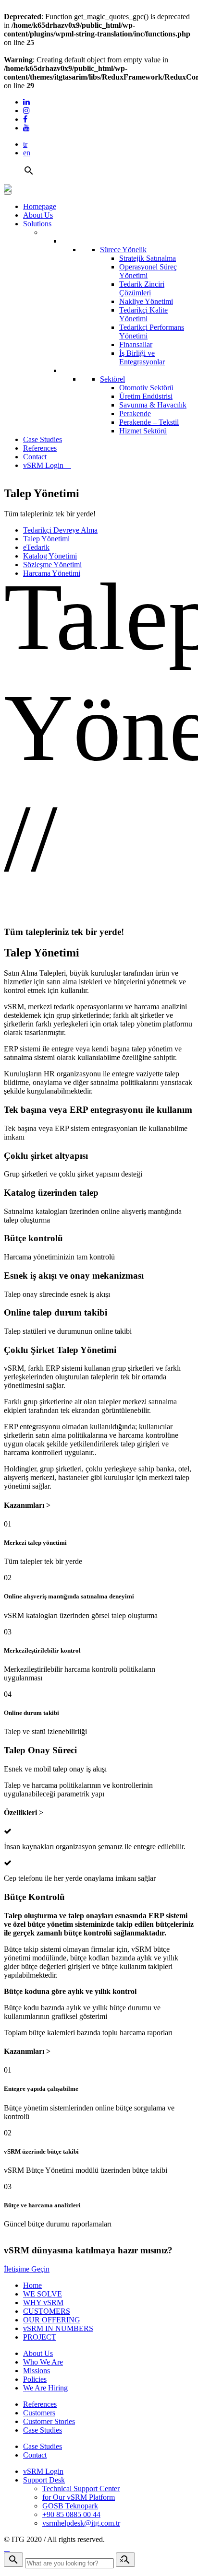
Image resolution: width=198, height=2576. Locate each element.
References (40, 448)
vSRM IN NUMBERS (58, 2328)
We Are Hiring (45, 2388)
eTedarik (36, 547)
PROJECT (40, 2337)
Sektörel (112, 379)
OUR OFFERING (52, 2320)
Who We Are (43, 2362)
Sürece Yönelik (123, 250)
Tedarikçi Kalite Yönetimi (143, 314)
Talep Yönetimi (46, 539)
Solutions (37, 224)
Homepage (40, 206)
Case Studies (43, 439)
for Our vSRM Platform (79, 2497)
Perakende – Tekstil (149, 422)
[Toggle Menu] (8, 193)
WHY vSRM (43, 2302)
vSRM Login (44, 465)
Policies (35, 2379)
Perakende (135, 414)
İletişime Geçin (27, 2269)
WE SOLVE (43, 2294)
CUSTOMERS (47, 2311)
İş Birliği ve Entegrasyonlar (142, 357)
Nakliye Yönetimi (146, 301)
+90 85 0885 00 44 (71, 2514)
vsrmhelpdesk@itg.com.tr (81, 2523)
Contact (35, 457)
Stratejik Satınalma (148, 258)
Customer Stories (49, 2421)
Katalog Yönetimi (50, 556)
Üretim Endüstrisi (146, 396)
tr (25, 144)
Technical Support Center (81, 2489)
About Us (38, 215)
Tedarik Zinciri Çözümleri (142, 288)
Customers (39, 2413)
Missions (37, 2371)
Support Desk (44, 2480)
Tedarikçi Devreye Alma (60, 530)
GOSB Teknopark (70, 2506)
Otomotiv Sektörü (146, 388)
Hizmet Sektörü (143, 431)
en (27, 153)
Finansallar (136, 344)
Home (32, 2285)
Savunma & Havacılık (153, 405)
